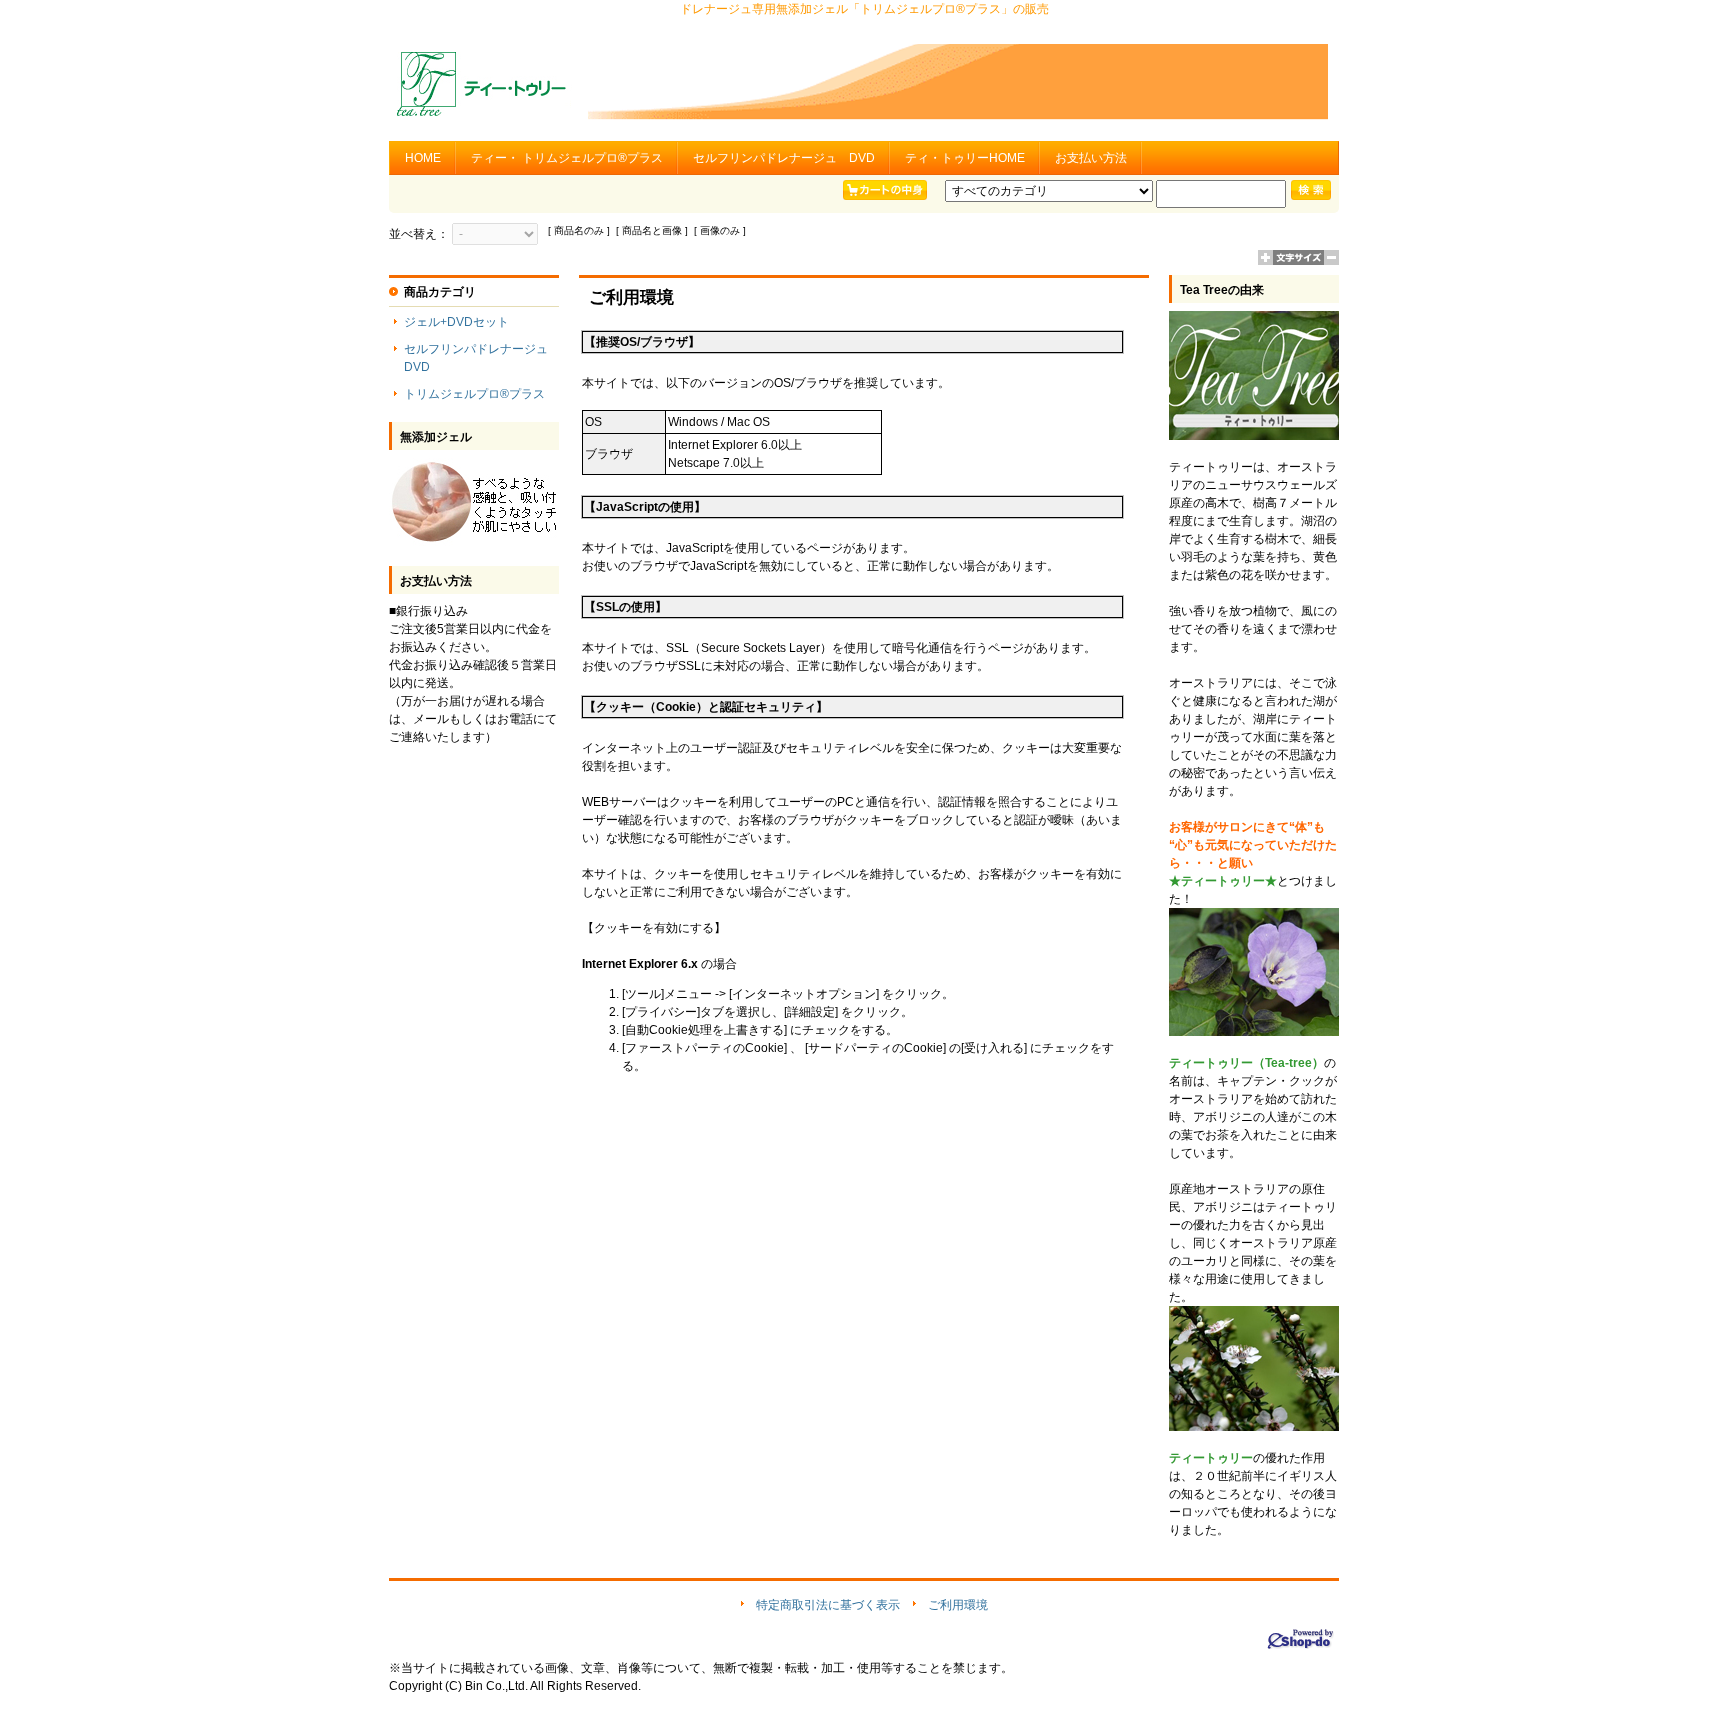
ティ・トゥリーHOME (965, 158)
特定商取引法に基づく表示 (828, 1605)
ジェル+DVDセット (456, 322)
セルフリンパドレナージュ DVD (784, 158)
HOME (423, 158)
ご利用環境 (958, 1605)
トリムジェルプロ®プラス (474, 394)
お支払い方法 (1091, 158)
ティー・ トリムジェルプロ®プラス (567, 158)
